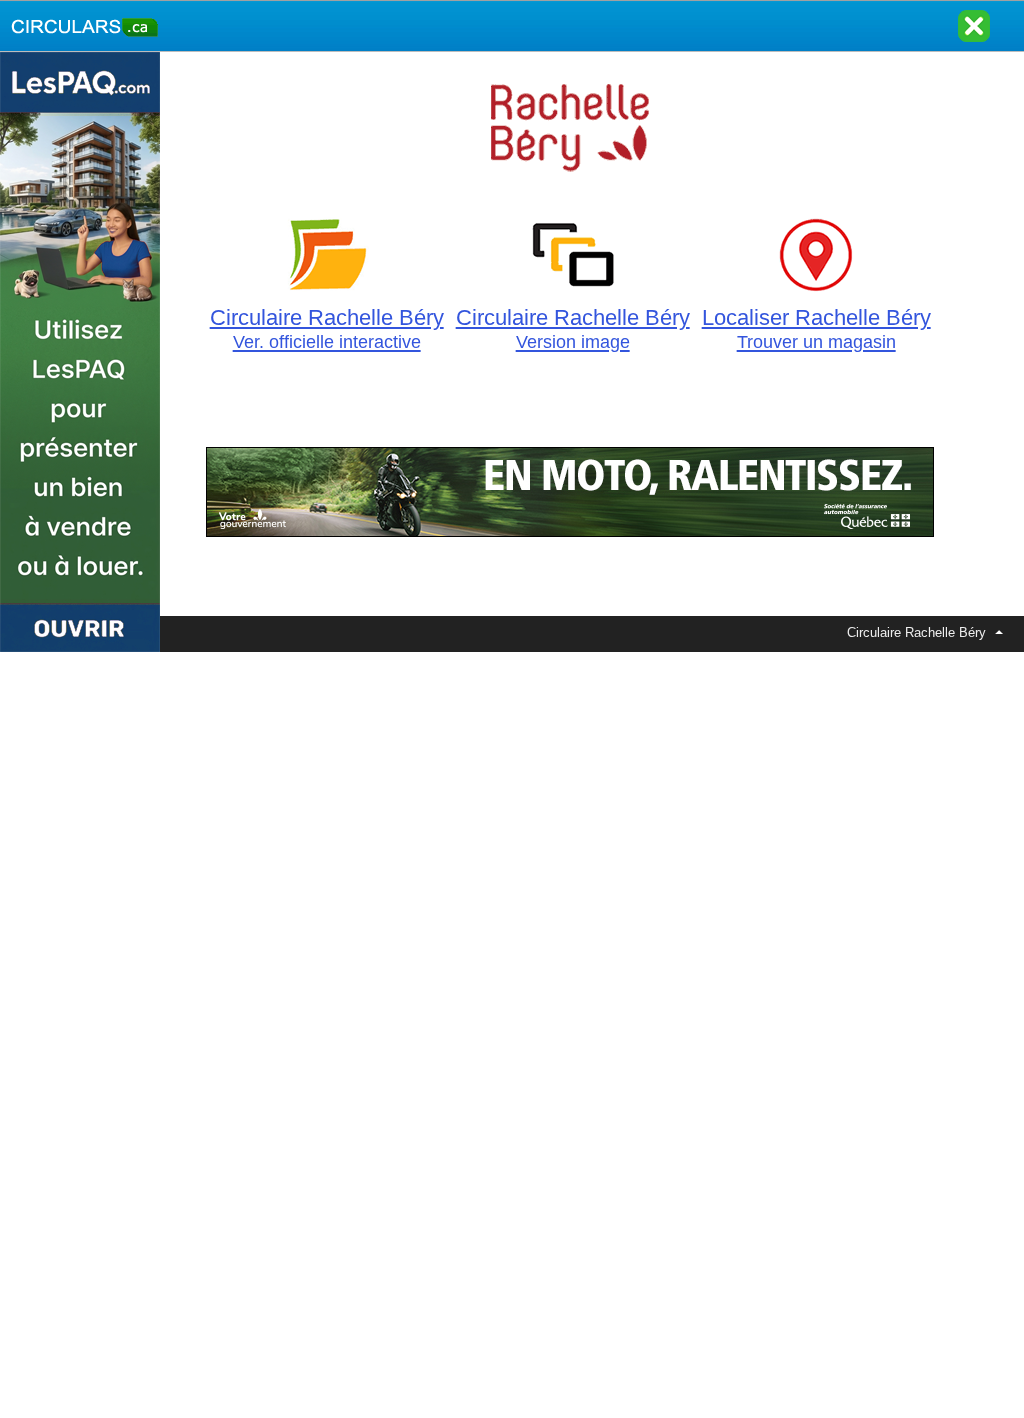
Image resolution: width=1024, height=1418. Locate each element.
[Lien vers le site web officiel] (570, 185)
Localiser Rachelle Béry (816, 328)
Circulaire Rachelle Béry (327, 328)
